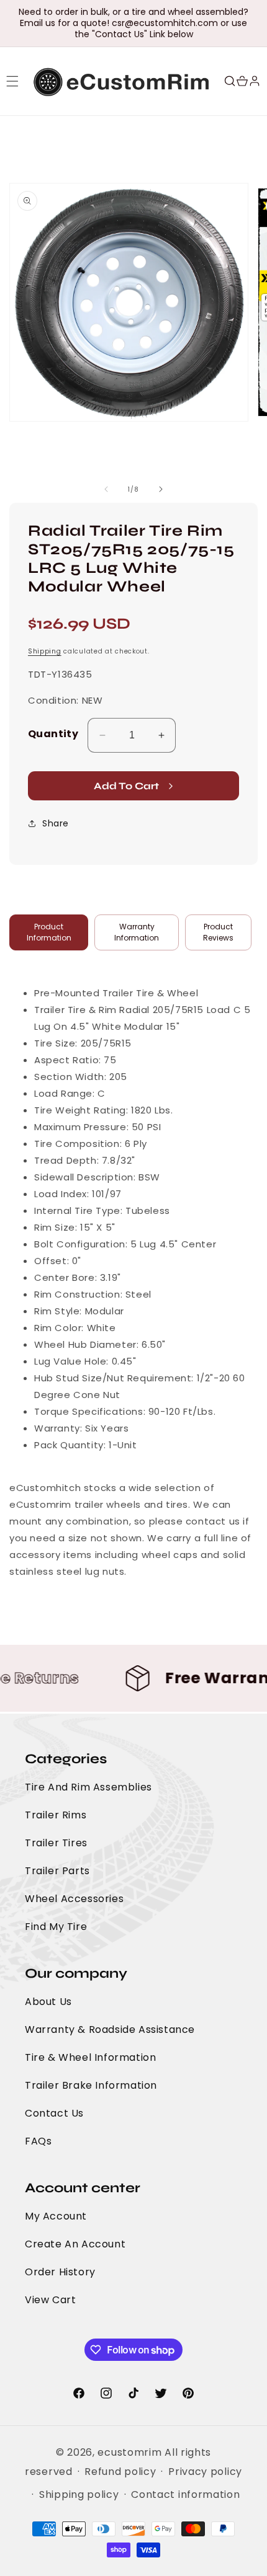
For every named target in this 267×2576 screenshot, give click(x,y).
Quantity (53, 734)
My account (56, 2216)
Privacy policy (205, 2472)
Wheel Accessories (74, 1899)
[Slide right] (161, 489)
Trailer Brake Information (91, 2085)
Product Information (49, 932)
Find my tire (56, 1927)
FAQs (38, 2141)
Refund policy (120, 2472)
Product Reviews (218, 932)
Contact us (54, 2113)
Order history (60, 2272)
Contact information (185, 2494)
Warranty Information (137, 932)
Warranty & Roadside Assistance (110, 2029)
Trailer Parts (57, 1871)
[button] (12, 81)
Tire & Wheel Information (90, 2057)
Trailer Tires (56, 1843)
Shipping (45, 651)
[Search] (230, 81)
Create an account (75, 2244)
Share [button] (56, 823)
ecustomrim (129, 2452)
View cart (50, 2300)
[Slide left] (106, 489)
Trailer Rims (56, 1815)
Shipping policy (79, 2494)
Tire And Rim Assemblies (88, 1787)
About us (48, 2002)
